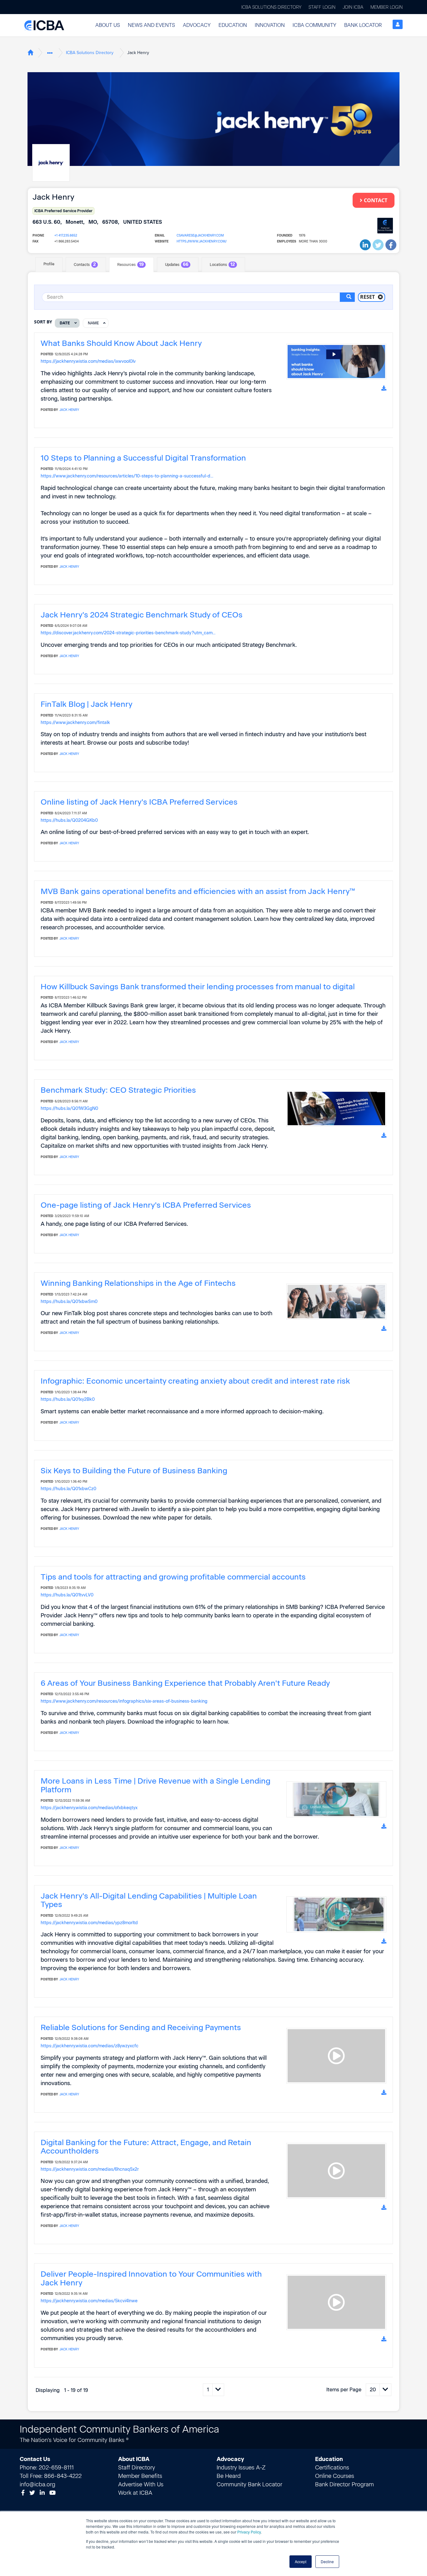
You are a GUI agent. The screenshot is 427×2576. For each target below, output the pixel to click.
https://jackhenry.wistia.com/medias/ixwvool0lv (88, 361)
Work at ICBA (135, 2493)
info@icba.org (38, 2484)
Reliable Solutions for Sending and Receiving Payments (141, 2027)
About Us (108, 25)
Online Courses (335, 2476)
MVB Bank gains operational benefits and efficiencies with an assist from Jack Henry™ (198, 891)
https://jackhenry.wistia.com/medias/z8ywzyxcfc (90, 2046)
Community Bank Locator (249, 2484)
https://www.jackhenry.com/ (202, 241)
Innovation (270, 25)
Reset (367, 297)
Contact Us (35, 2459)
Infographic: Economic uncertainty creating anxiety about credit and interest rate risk (195, 1381)
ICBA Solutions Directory (271, 7)
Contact (376, 200)
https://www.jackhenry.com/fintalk (75, 722)
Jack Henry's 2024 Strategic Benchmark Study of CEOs (142, 615)
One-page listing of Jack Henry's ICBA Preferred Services (146, 1205)
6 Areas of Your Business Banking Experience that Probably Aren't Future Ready (185, 1683)
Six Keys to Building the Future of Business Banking (134, 1470)
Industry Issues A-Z (241, 2468)
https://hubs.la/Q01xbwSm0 (69, 1301)
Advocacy (197, 25)
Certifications (332, 2468)
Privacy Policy (249, 2532)
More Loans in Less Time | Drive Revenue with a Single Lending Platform (156, 1785)
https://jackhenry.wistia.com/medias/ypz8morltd (89, 1923)
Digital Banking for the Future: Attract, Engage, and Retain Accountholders (146, 2147)
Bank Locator (363, 25)
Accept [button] (301, 2561)
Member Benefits (140, 2476)
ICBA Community (314, 25)
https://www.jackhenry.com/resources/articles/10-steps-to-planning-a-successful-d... (127, 476)
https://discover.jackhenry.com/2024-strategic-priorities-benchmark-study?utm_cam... (128, 633)
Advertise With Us (141, 2484)
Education (233, 25)
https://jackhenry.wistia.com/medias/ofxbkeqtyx (89, 1808)
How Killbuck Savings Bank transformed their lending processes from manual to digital (198, 986)
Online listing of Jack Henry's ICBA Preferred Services (139, 802)
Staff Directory (137, 2468)
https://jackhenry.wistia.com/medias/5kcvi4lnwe (89, 2301)
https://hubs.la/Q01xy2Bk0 (68, 1399)
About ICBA (134, 2459)
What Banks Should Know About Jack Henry (121, 343)
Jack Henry (69, 410)
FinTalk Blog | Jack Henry (86, 704)
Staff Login (322, 7)
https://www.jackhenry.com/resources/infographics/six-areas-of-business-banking (124, 1701)
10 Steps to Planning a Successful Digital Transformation (143, 458)
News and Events (151, 25)
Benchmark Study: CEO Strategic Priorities (118, 1090)
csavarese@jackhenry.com (200, 235)
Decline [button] (327, 2561)
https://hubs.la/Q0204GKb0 (69, 820)
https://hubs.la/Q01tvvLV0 (67, 1595)
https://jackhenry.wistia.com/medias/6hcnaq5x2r (90, 2169)
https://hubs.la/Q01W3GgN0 (69, 1108)
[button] (108, 25)
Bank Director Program (344, 2484)
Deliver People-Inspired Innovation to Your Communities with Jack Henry (151, 2278)
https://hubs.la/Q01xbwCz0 (68, 1489)
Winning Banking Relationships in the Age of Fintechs (138, 1283)
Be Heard (229, 2476)
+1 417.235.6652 (66, 235)
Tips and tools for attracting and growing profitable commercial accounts (173, 1577)
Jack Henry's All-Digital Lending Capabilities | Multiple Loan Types (149, 1900)
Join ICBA (353, 7)
